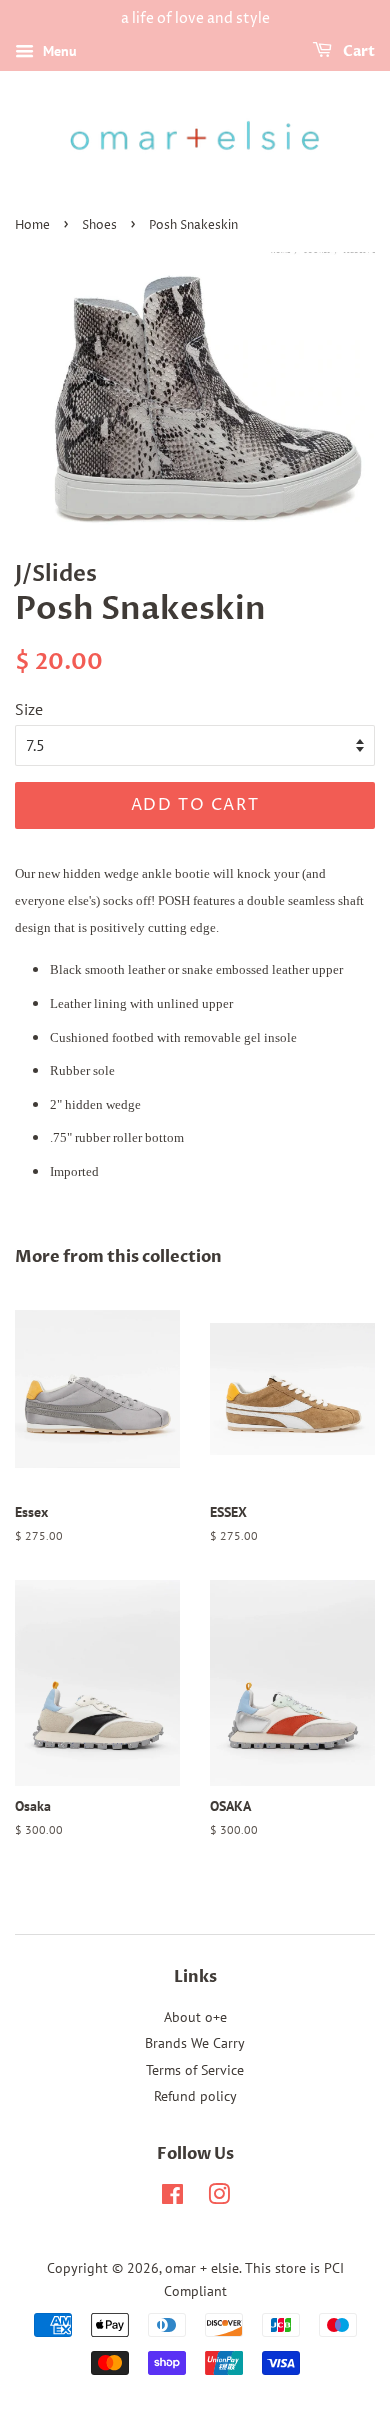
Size (29, 709)
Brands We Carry (195, 2043)
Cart (357, 51)
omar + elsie (202, 2268)
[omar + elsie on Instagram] (219, 2198)
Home (32, 225)
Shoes (99, 225)
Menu (58, 51)
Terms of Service (195, 2070)
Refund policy (195, 2096)
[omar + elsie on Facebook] (172, 2198)
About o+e (195, 2017)
